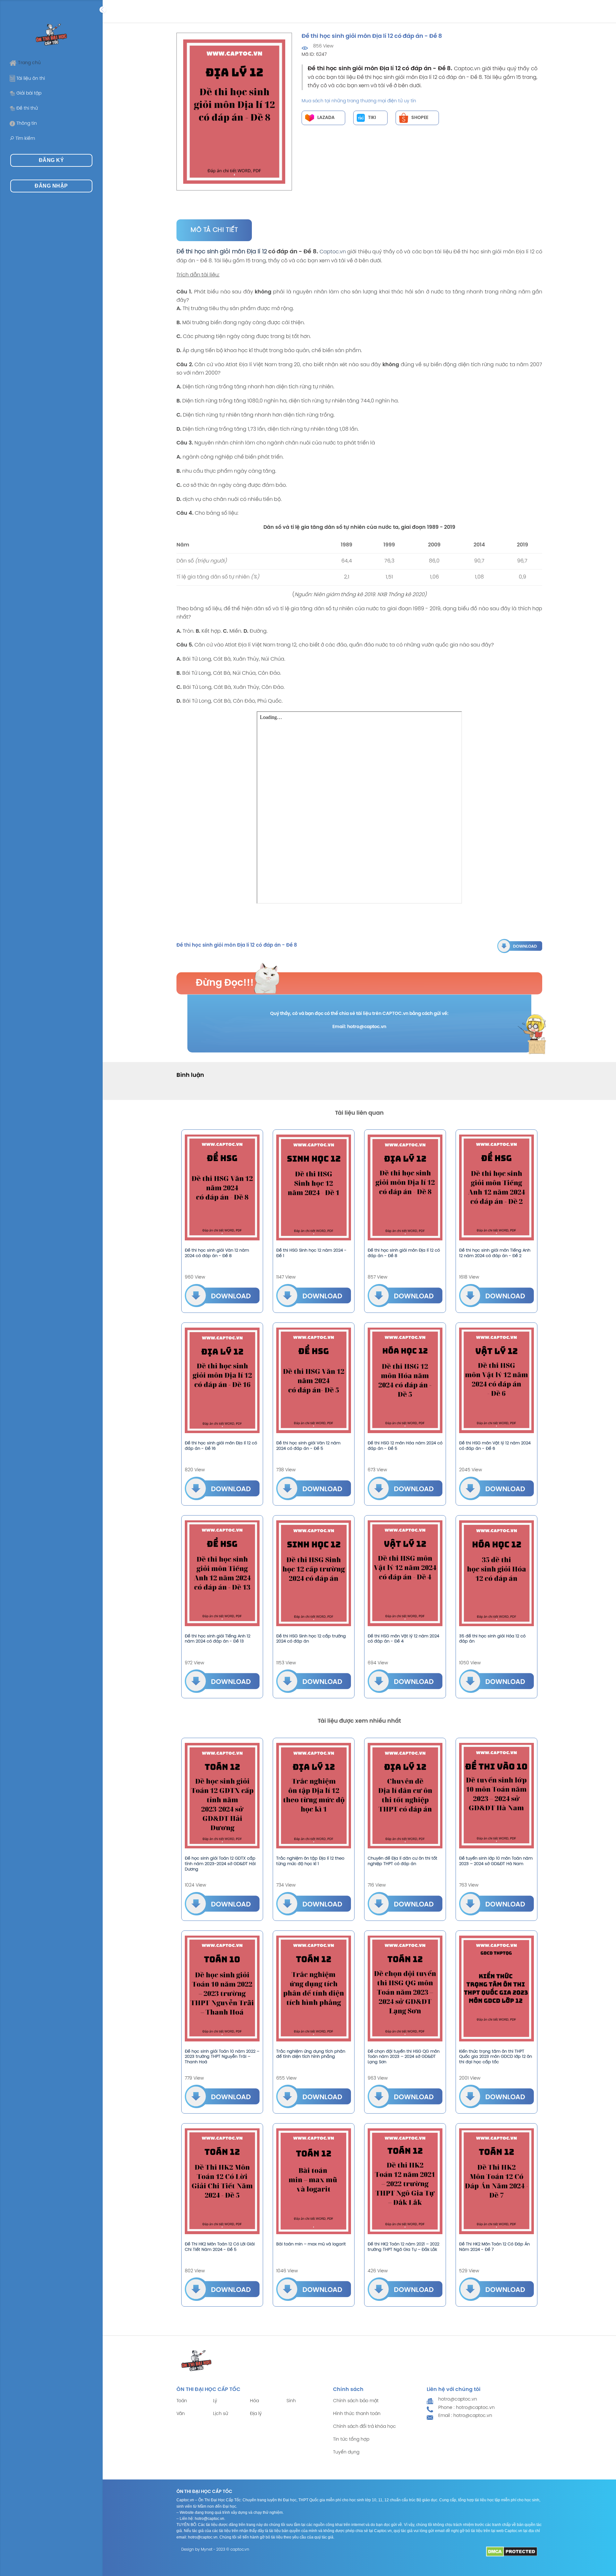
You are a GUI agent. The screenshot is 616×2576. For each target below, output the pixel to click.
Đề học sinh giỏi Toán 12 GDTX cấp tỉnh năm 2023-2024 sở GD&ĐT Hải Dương (220, 1864)
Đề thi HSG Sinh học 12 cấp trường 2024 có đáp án (311, 1639)
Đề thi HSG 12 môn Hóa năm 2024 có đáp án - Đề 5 (405, 1446)
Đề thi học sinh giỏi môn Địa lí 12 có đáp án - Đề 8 (404, 1253)
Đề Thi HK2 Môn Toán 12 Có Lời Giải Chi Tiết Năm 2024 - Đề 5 (220, 2247)
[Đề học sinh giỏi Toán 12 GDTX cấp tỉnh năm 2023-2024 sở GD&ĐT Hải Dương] (222, 1796)
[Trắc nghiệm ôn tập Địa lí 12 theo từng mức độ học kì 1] (314, 1796)
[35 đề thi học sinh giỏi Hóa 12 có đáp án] (496, 1573)
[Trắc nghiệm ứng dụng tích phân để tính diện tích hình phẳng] (314, 1989)
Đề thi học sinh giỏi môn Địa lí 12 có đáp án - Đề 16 (221, 1446)
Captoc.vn (333, 252)
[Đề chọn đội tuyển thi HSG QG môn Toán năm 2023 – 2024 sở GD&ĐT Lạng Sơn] (405, 1989)
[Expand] (103, 10)
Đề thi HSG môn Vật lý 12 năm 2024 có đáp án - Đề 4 (403, 1639)
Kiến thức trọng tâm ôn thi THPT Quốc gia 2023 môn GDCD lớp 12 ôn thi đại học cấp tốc (496, 2057)
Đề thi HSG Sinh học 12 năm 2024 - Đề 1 (311, 1253)
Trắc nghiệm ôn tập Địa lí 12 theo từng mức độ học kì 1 (310, 1861)
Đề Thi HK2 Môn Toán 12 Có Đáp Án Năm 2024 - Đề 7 (494, 2247)
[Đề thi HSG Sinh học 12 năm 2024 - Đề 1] (314, 1187)
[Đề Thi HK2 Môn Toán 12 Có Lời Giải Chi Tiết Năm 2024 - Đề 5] (222, 2181)
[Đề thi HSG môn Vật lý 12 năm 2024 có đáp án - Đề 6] (496, 1381)
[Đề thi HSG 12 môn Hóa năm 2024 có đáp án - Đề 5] (405, 1381)
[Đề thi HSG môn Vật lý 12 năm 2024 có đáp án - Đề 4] (405, 1573)
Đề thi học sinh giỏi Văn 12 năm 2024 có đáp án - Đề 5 (308, 1446)
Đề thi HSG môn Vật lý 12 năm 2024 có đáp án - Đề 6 (495, 1446)
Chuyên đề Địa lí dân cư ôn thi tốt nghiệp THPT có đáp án (402, 1861)
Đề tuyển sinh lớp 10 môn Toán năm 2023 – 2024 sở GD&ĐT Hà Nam (496, 1861)
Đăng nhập (51, 186)
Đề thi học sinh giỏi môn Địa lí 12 (222, 252)
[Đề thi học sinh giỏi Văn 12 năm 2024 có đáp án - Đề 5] (314, 1381)
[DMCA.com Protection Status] (512, 2551)
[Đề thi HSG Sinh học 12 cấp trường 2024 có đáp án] (314, 1573)
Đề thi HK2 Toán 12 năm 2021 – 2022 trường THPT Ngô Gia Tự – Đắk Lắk (403, 2247)
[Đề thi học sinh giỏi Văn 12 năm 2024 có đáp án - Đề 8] (222, 1187)
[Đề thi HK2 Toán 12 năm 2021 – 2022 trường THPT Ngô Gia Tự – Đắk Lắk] (405, 2181)
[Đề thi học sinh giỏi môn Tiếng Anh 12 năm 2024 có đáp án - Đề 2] (496, 1187)
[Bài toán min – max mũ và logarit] (314, 2181)
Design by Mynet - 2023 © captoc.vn (215, 2550)
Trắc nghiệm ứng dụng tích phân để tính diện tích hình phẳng (311, 2054)
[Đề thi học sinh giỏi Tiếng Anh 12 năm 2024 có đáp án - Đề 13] (222, 1573)
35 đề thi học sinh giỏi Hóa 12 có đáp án (492, 1639)
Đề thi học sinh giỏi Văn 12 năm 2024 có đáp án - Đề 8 (217, 1253)
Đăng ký (51, 160)
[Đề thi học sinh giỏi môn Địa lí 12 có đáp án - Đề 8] (520, 946)
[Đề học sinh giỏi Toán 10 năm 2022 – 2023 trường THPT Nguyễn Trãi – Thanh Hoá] (222, 1989)
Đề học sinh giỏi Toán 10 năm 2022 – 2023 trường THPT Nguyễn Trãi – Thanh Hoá (222, 2057)
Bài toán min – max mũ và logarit (311, 2244)
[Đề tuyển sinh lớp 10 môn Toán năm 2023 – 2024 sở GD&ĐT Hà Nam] (496, 1796)
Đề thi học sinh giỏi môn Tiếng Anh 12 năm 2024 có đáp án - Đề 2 (495, 1253)
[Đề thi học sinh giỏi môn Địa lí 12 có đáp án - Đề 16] (222, 1381)
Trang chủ (29, 63)
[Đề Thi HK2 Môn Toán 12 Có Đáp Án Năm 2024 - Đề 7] (496, 2181)
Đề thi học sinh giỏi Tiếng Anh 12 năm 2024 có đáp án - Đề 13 (218, 1639)
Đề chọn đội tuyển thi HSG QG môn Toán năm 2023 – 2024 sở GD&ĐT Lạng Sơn (404, 2057)
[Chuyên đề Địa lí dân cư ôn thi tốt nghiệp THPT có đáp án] (405, 1796)
